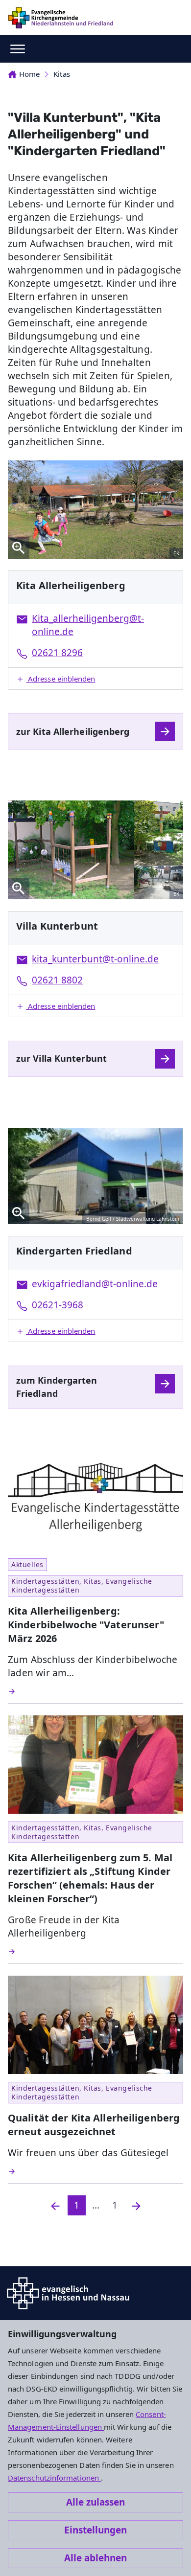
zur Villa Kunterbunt (61, 1058)
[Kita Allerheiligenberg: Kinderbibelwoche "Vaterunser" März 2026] (95, 1691)
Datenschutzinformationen (54, 2478)
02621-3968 (58, 1305)
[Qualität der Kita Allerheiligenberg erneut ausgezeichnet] (95, 2171)
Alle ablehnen (95, 2558)
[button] (95, 679)
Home (29, 74)
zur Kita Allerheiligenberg (73, 731)
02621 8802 (57, 980)
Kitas (61, 74)
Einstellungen (95, 2530)
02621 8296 (57, 653)
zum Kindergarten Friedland (57, 1387)
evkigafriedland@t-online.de (95, 1284)
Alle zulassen (95, 2502)
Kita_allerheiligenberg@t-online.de (88, 625)
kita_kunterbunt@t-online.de (95, 959)
